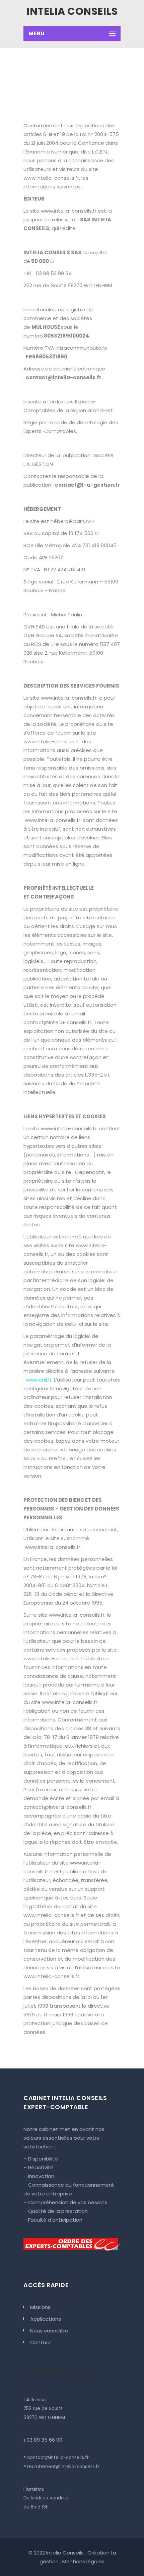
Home (50, 78)
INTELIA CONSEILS (72, 11)
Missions (40, 2307)
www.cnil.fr (39, 1380)
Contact (41, 2342)
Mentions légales (83, 2561)
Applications (46, 2319)
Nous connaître (49, 2331)
